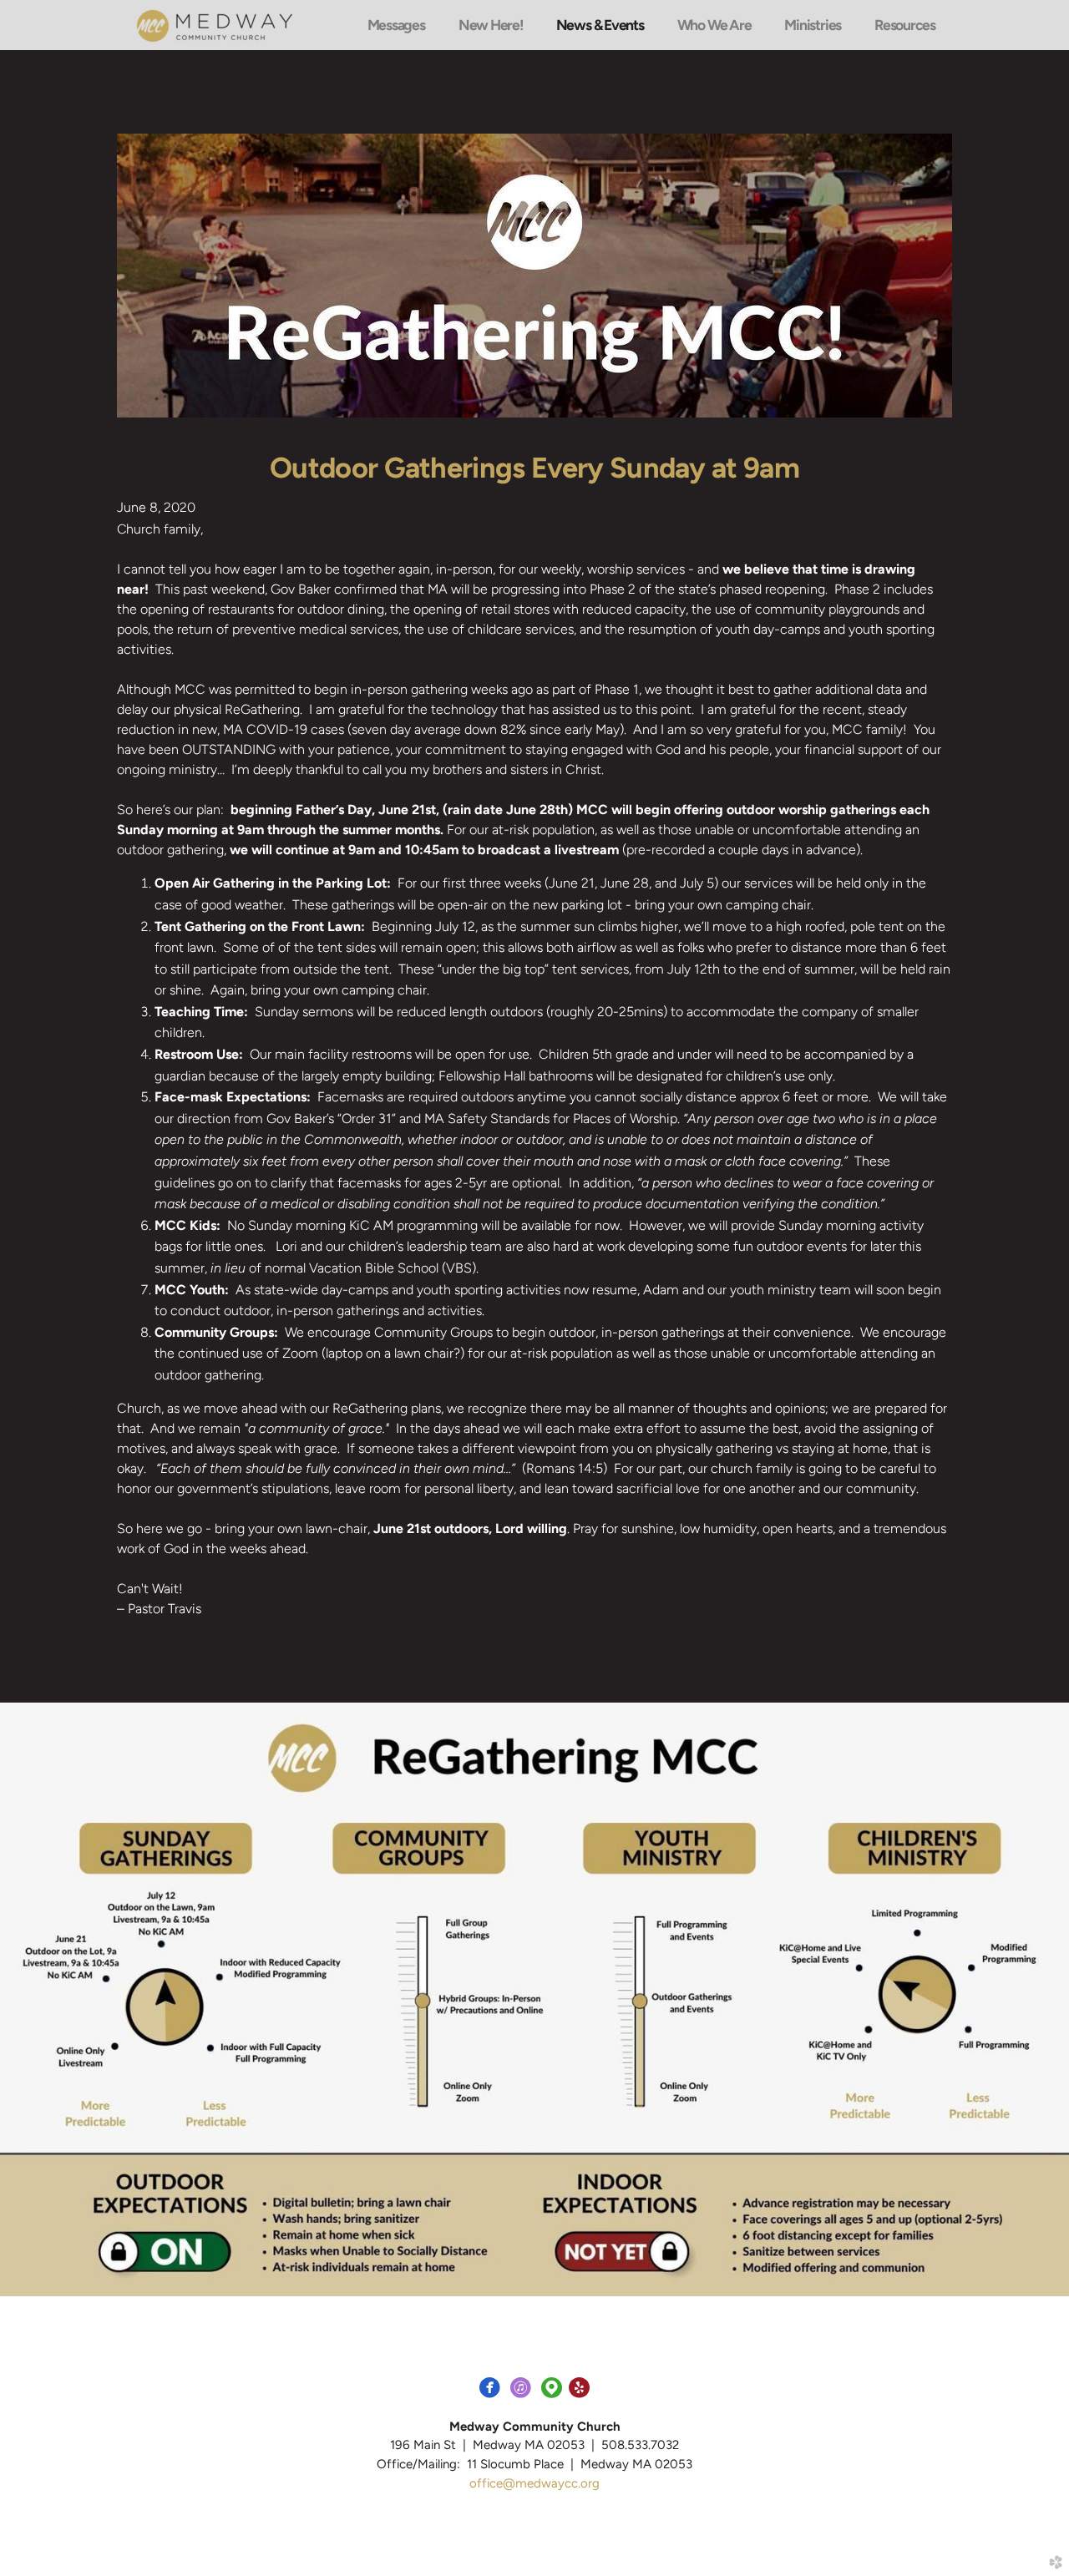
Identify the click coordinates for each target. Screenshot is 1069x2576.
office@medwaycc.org (534, 2483)
